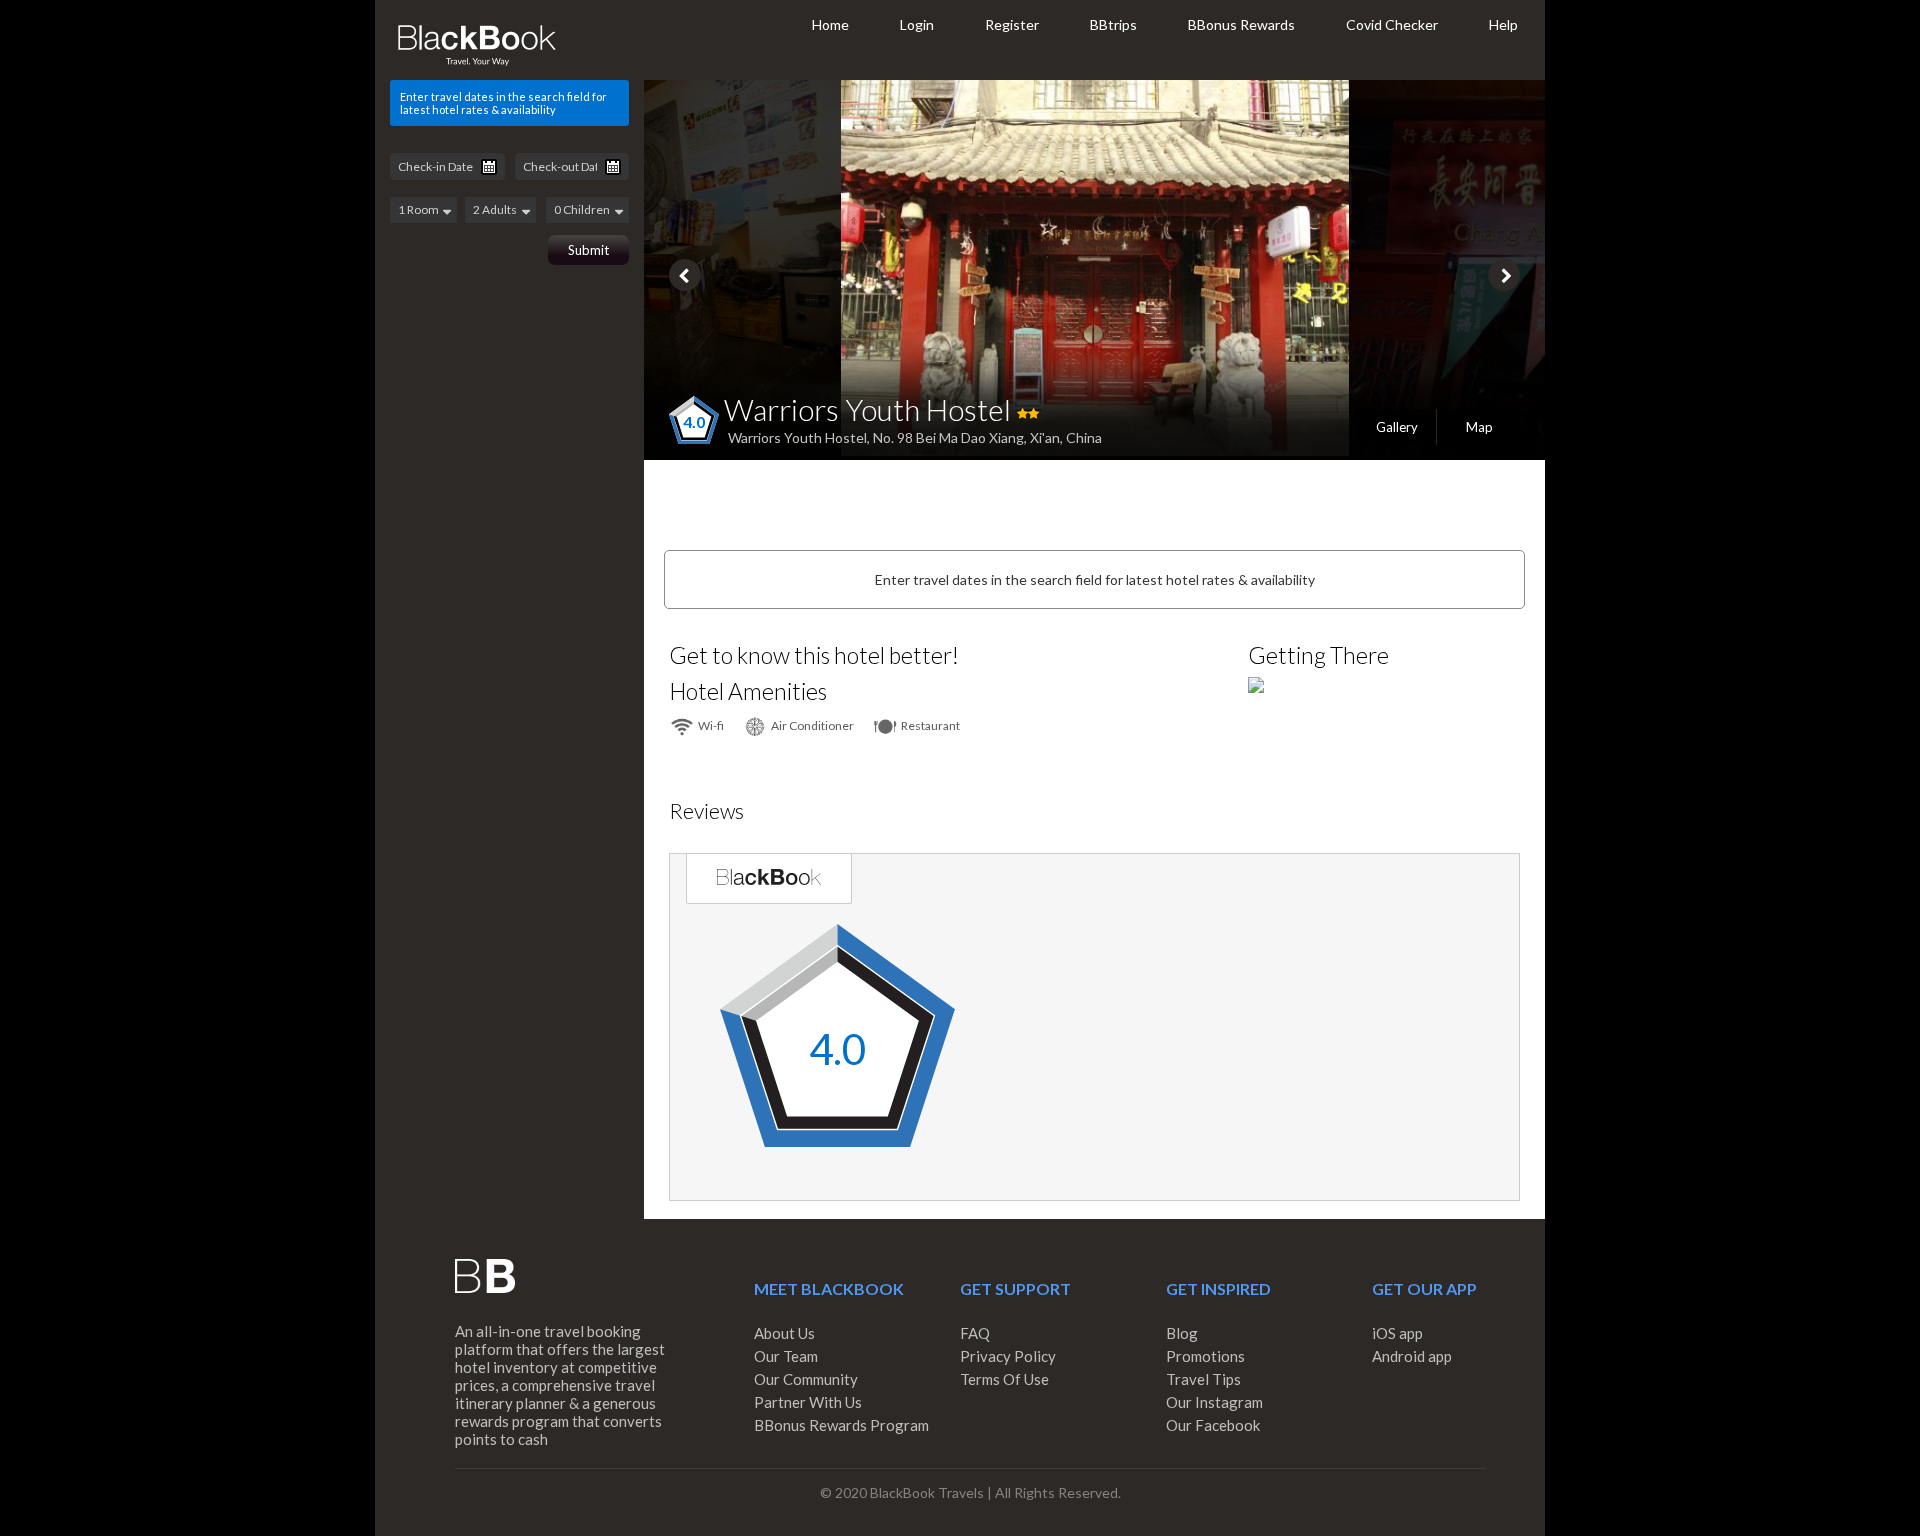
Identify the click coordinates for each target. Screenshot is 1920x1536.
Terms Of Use (1004, 1379)
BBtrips (1113, 24)
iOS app (1397, 1333)
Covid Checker (1392, 24)
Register (1012, 24)
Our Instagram (1214, 1402)
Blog (1182, 1333)
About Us (784, 1333)
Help (1503, 24)
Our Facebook (1213, 1425)
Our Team (786, 1356)
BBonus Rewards (1241, 24)
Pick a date (489, 167)
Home (830, 24)
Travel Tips (1203, 1379)
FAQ (975, 1333)
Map (1479, 427)
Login (917, 24)
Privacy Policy (1008, 1356)
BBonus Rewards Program (841, 1425)
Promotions (1205, 1356)
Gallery (1397, 427)
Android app (1412, 1356)
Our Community (806, 1379)
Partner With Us (808, 1402)
